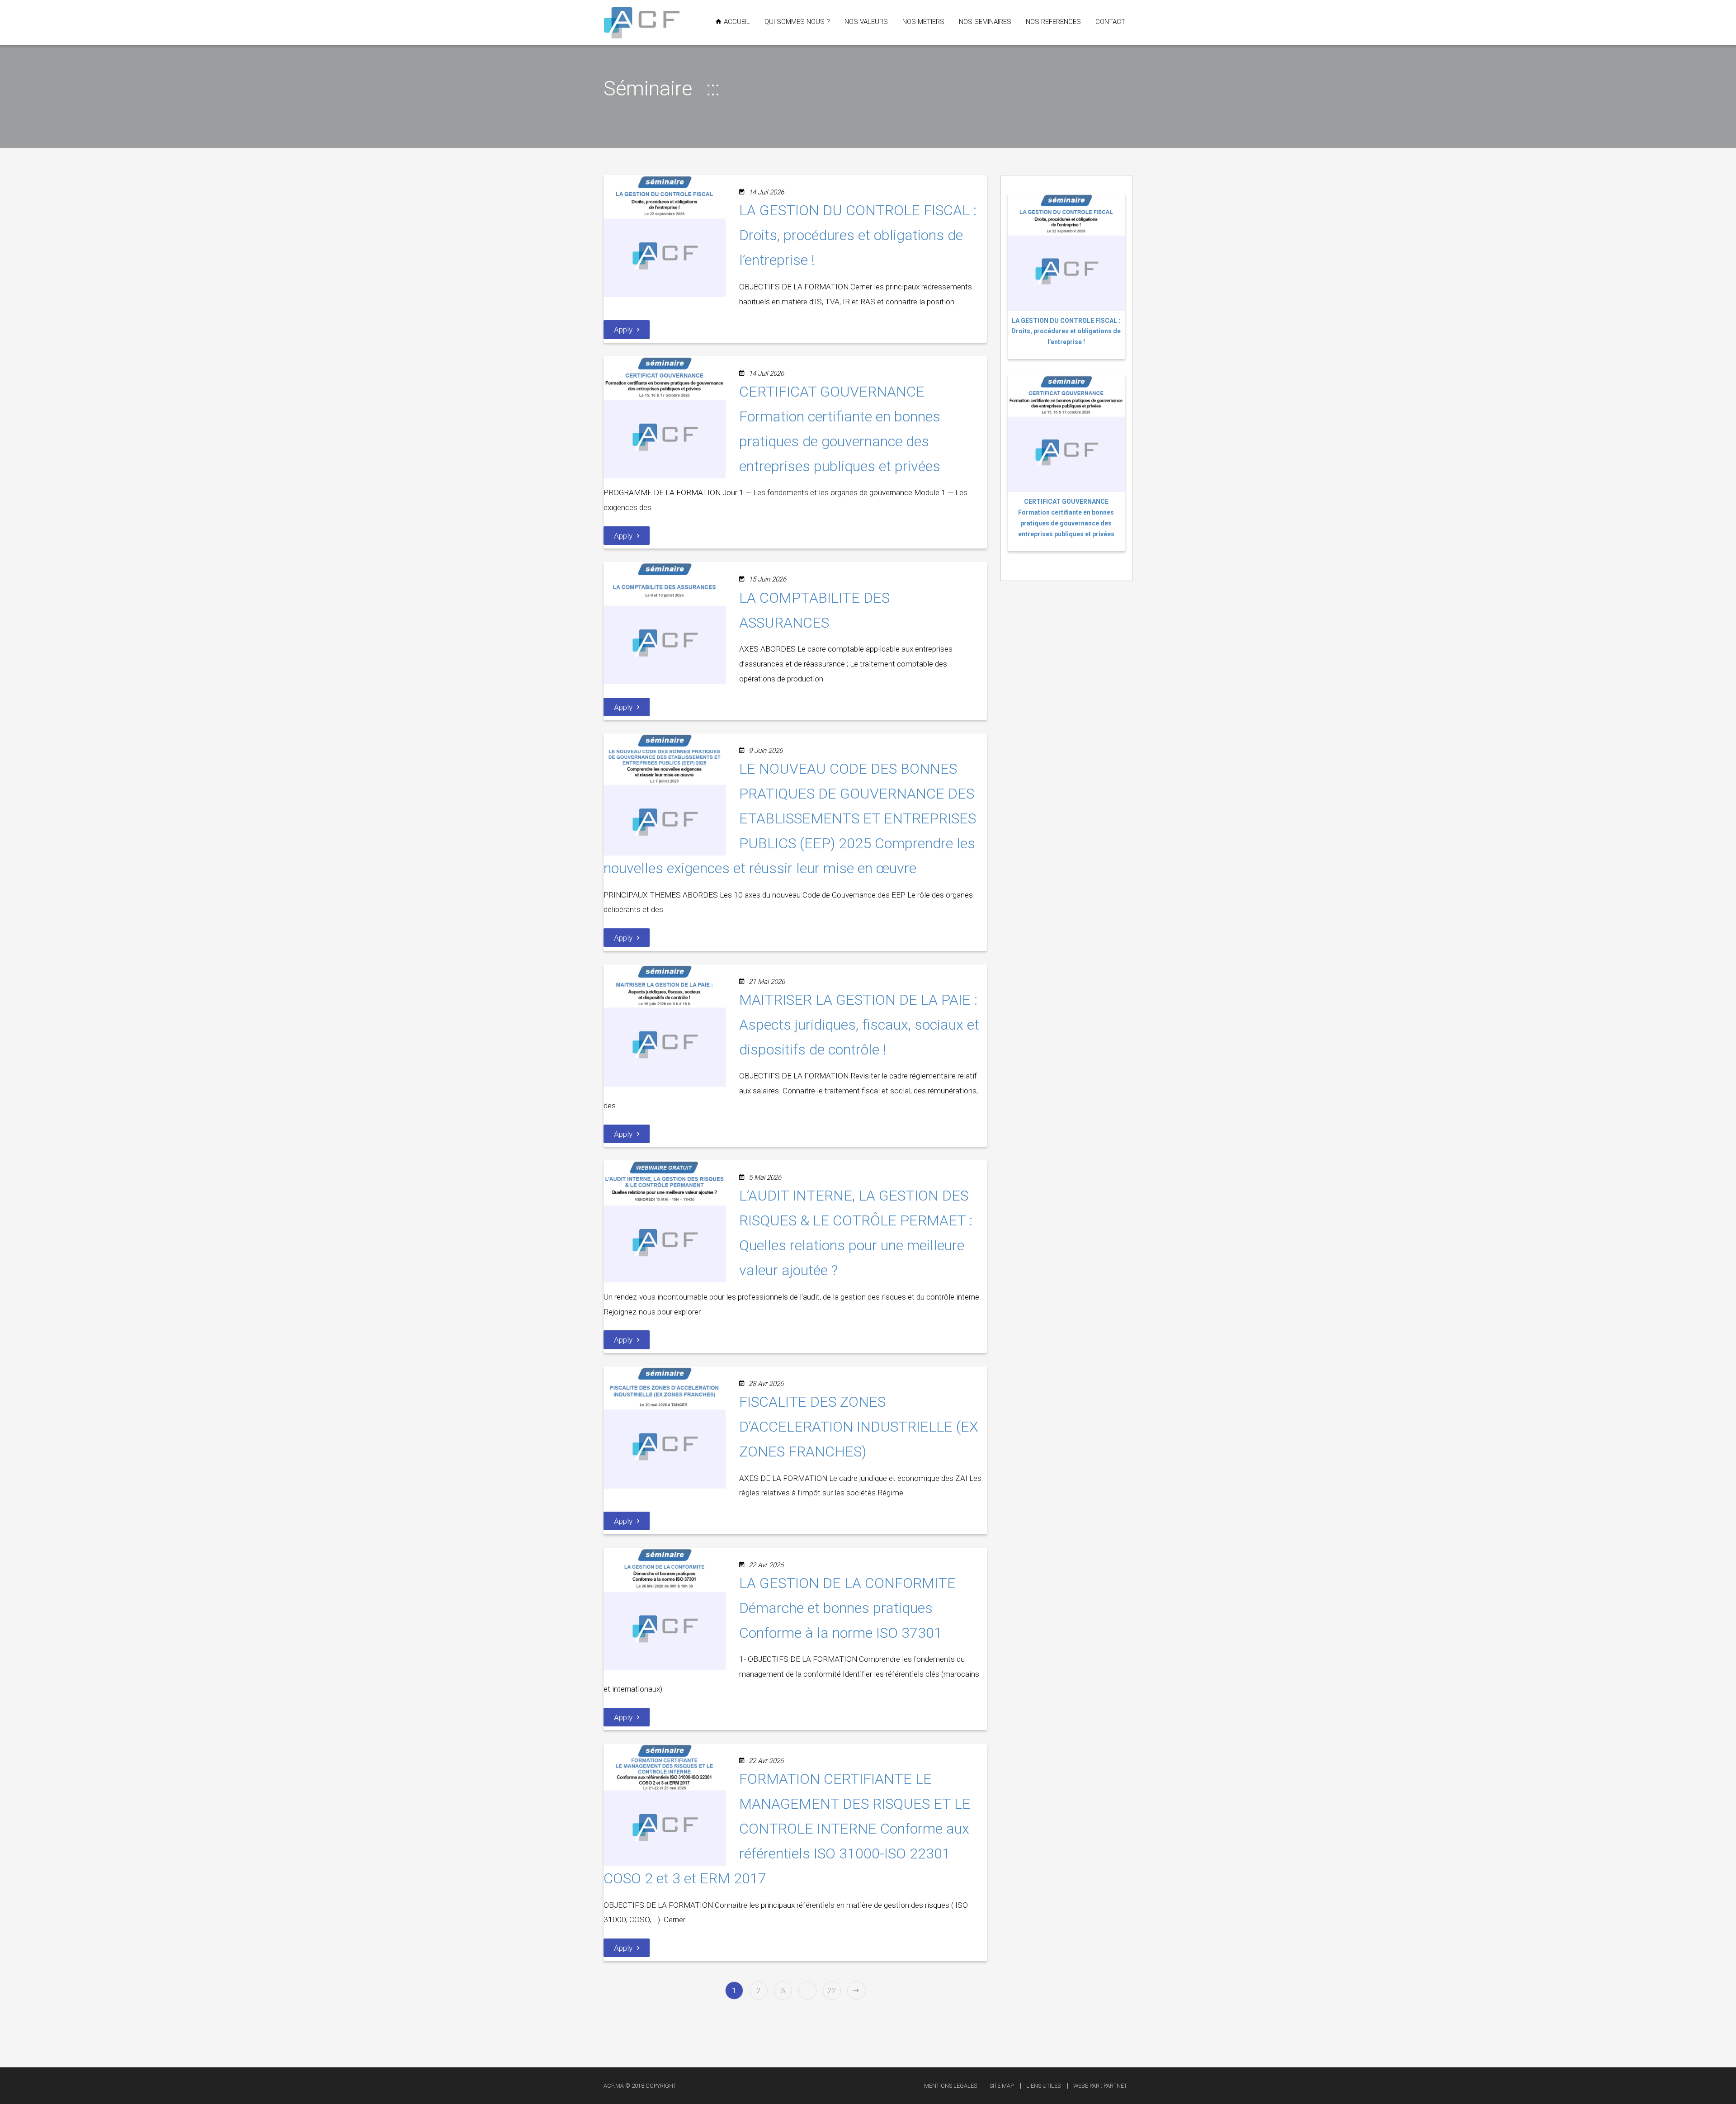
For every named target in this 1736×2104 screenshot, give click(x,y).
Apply (623, 330)
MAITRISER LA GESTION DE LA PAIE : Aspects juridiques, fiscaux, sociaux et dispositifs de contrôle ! (859, 1025)
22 (832, 1991)
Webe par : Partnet (1100, 2086)
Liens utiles (1043, 2086)
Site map (1002, 2086)
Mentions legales (951, 2086)
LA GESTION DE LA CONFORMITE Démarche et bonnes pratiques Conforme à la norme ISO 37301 (847, 1608)
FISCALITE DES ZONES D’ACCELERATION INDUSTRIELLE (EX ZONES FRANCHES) (859, 1427)
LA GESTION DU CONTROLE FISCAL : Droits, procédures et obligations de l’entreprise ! (858, 235)
